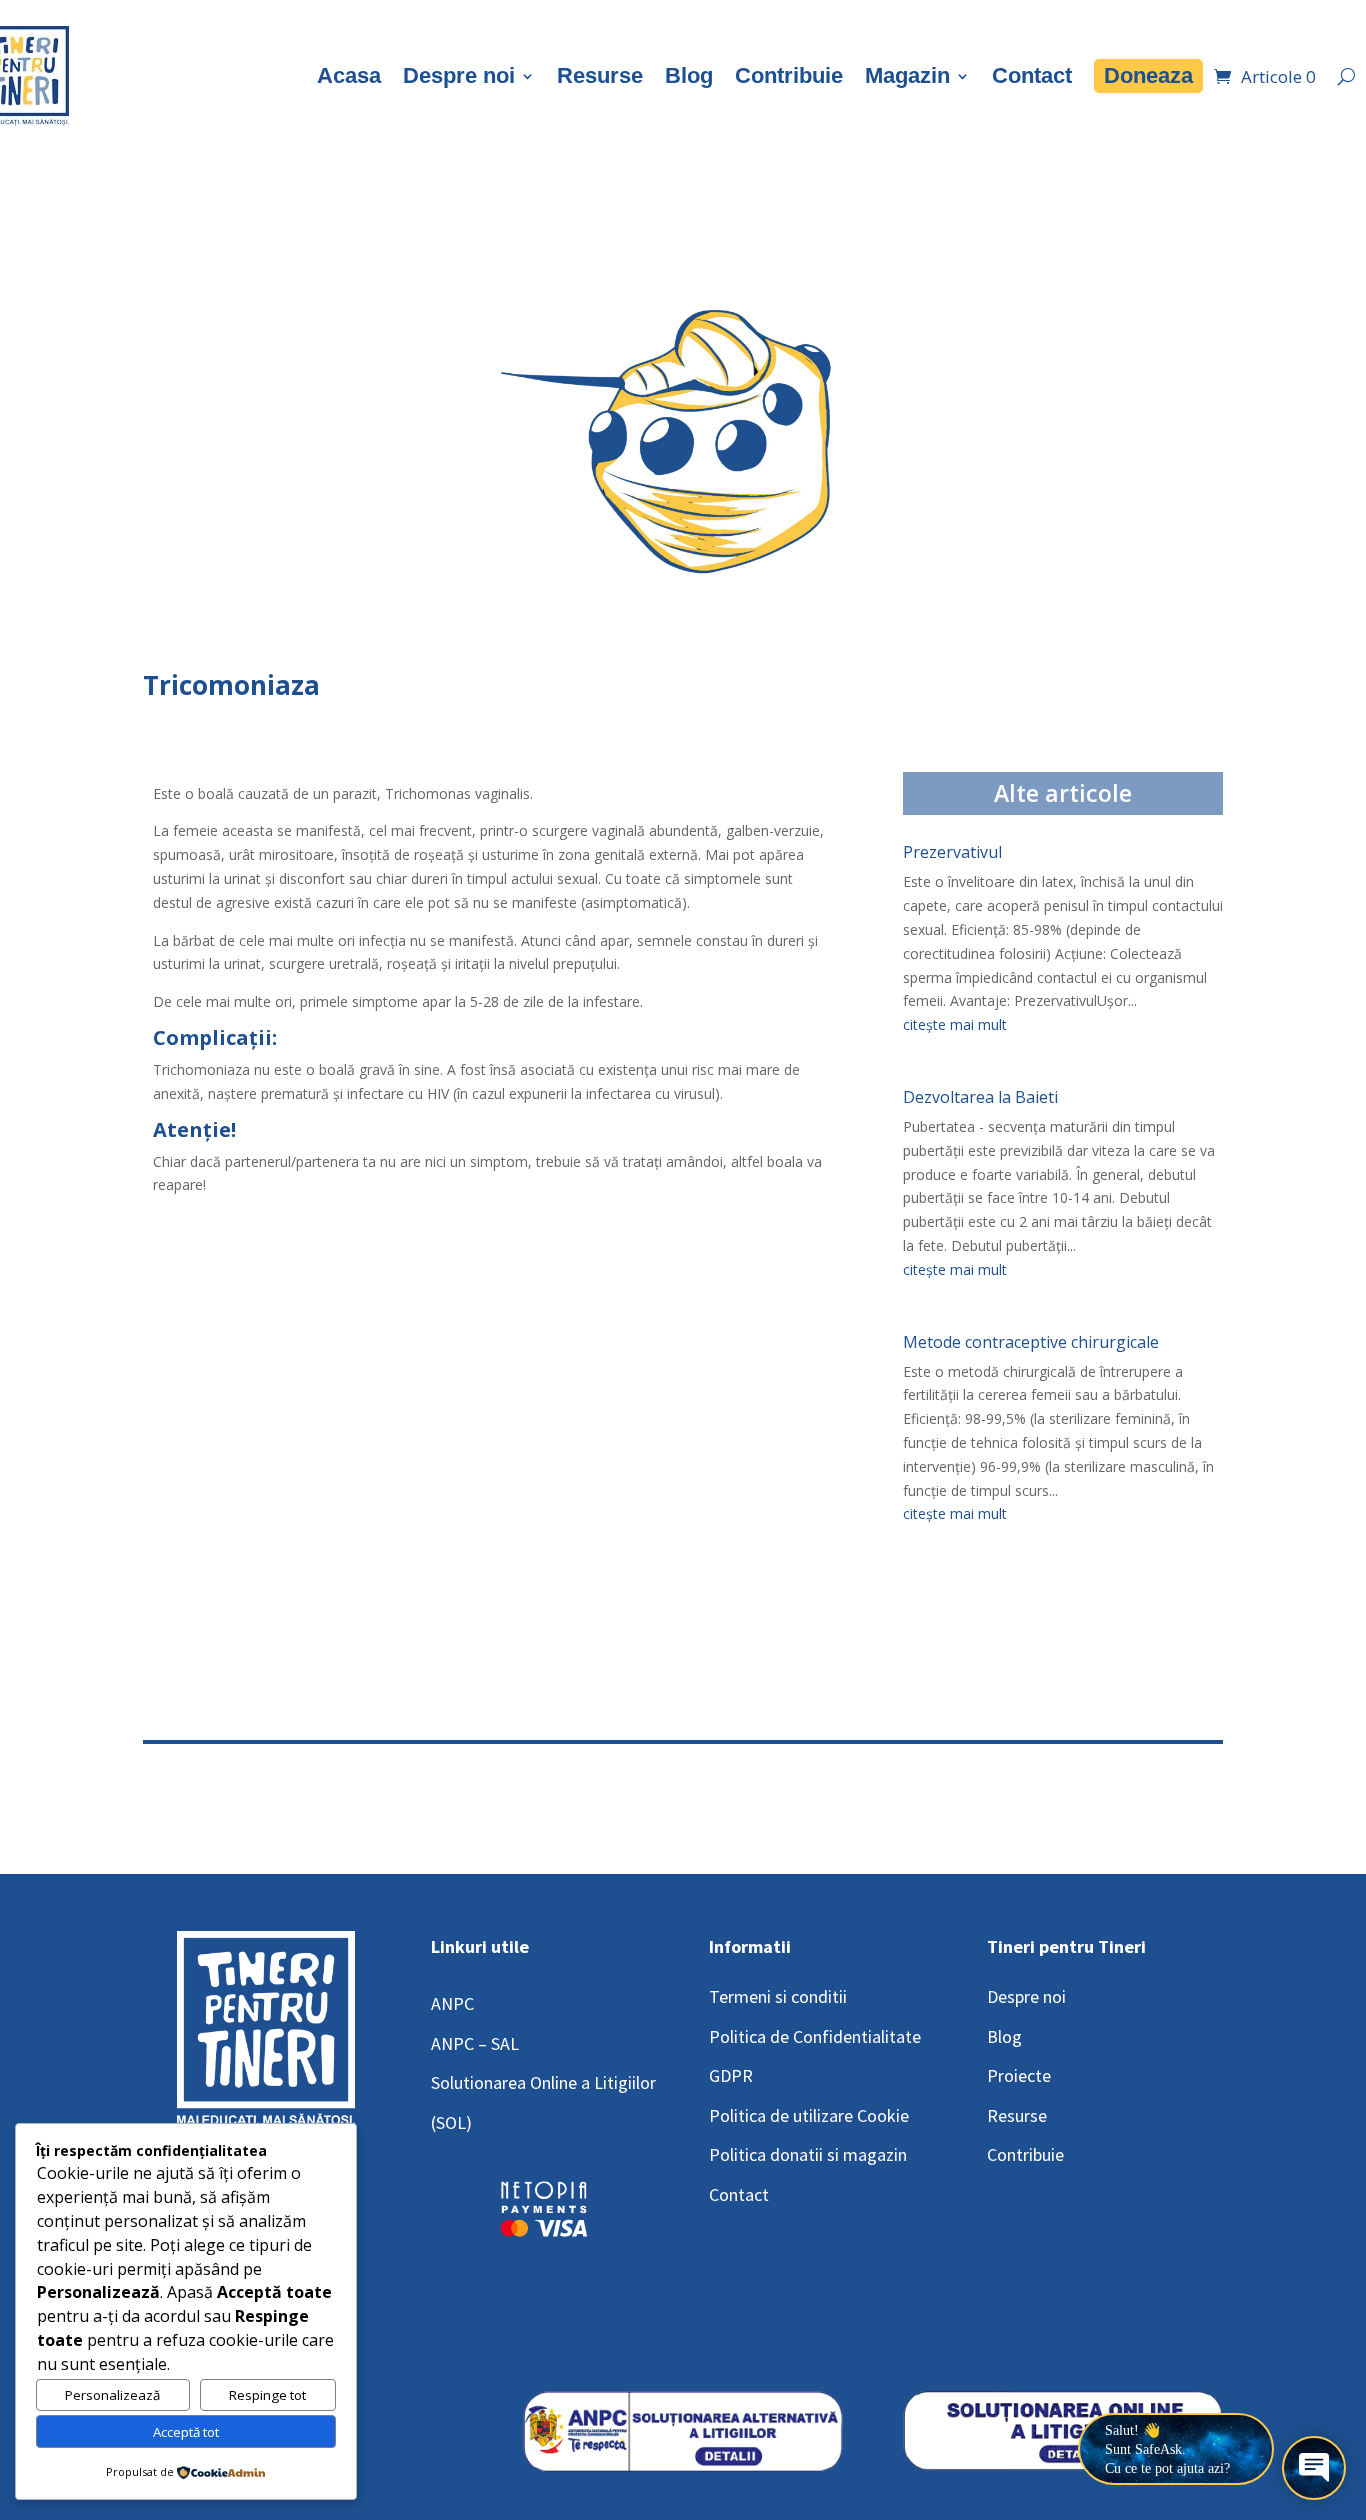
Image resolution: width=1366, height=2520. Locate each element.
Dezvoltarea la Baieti (980, 1097)
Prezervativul (952, 852)
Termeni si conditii (778, 1996)
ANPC (452, 2003)
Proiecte (1019, 2075)
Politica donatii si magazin (808, 2154)
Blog (689, 75)
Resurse (600, 75)
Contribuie (789, 75)
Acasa (349, 75)
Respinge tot (267, 2395)
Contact (1032, 75)
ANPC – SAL (475, 2043)
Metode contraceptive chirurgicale (1031, 1342)
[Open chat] (1314, 2468)
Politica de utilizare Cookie (809, 2115)
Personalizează (112, 2395)
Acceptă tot (186, 2432)
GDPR (731, 2075)
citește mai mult (955, 1024)
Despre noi (459, 75)
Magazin (907, 75)
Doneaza (1148, 75)
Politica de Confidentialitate (815, 2036)
